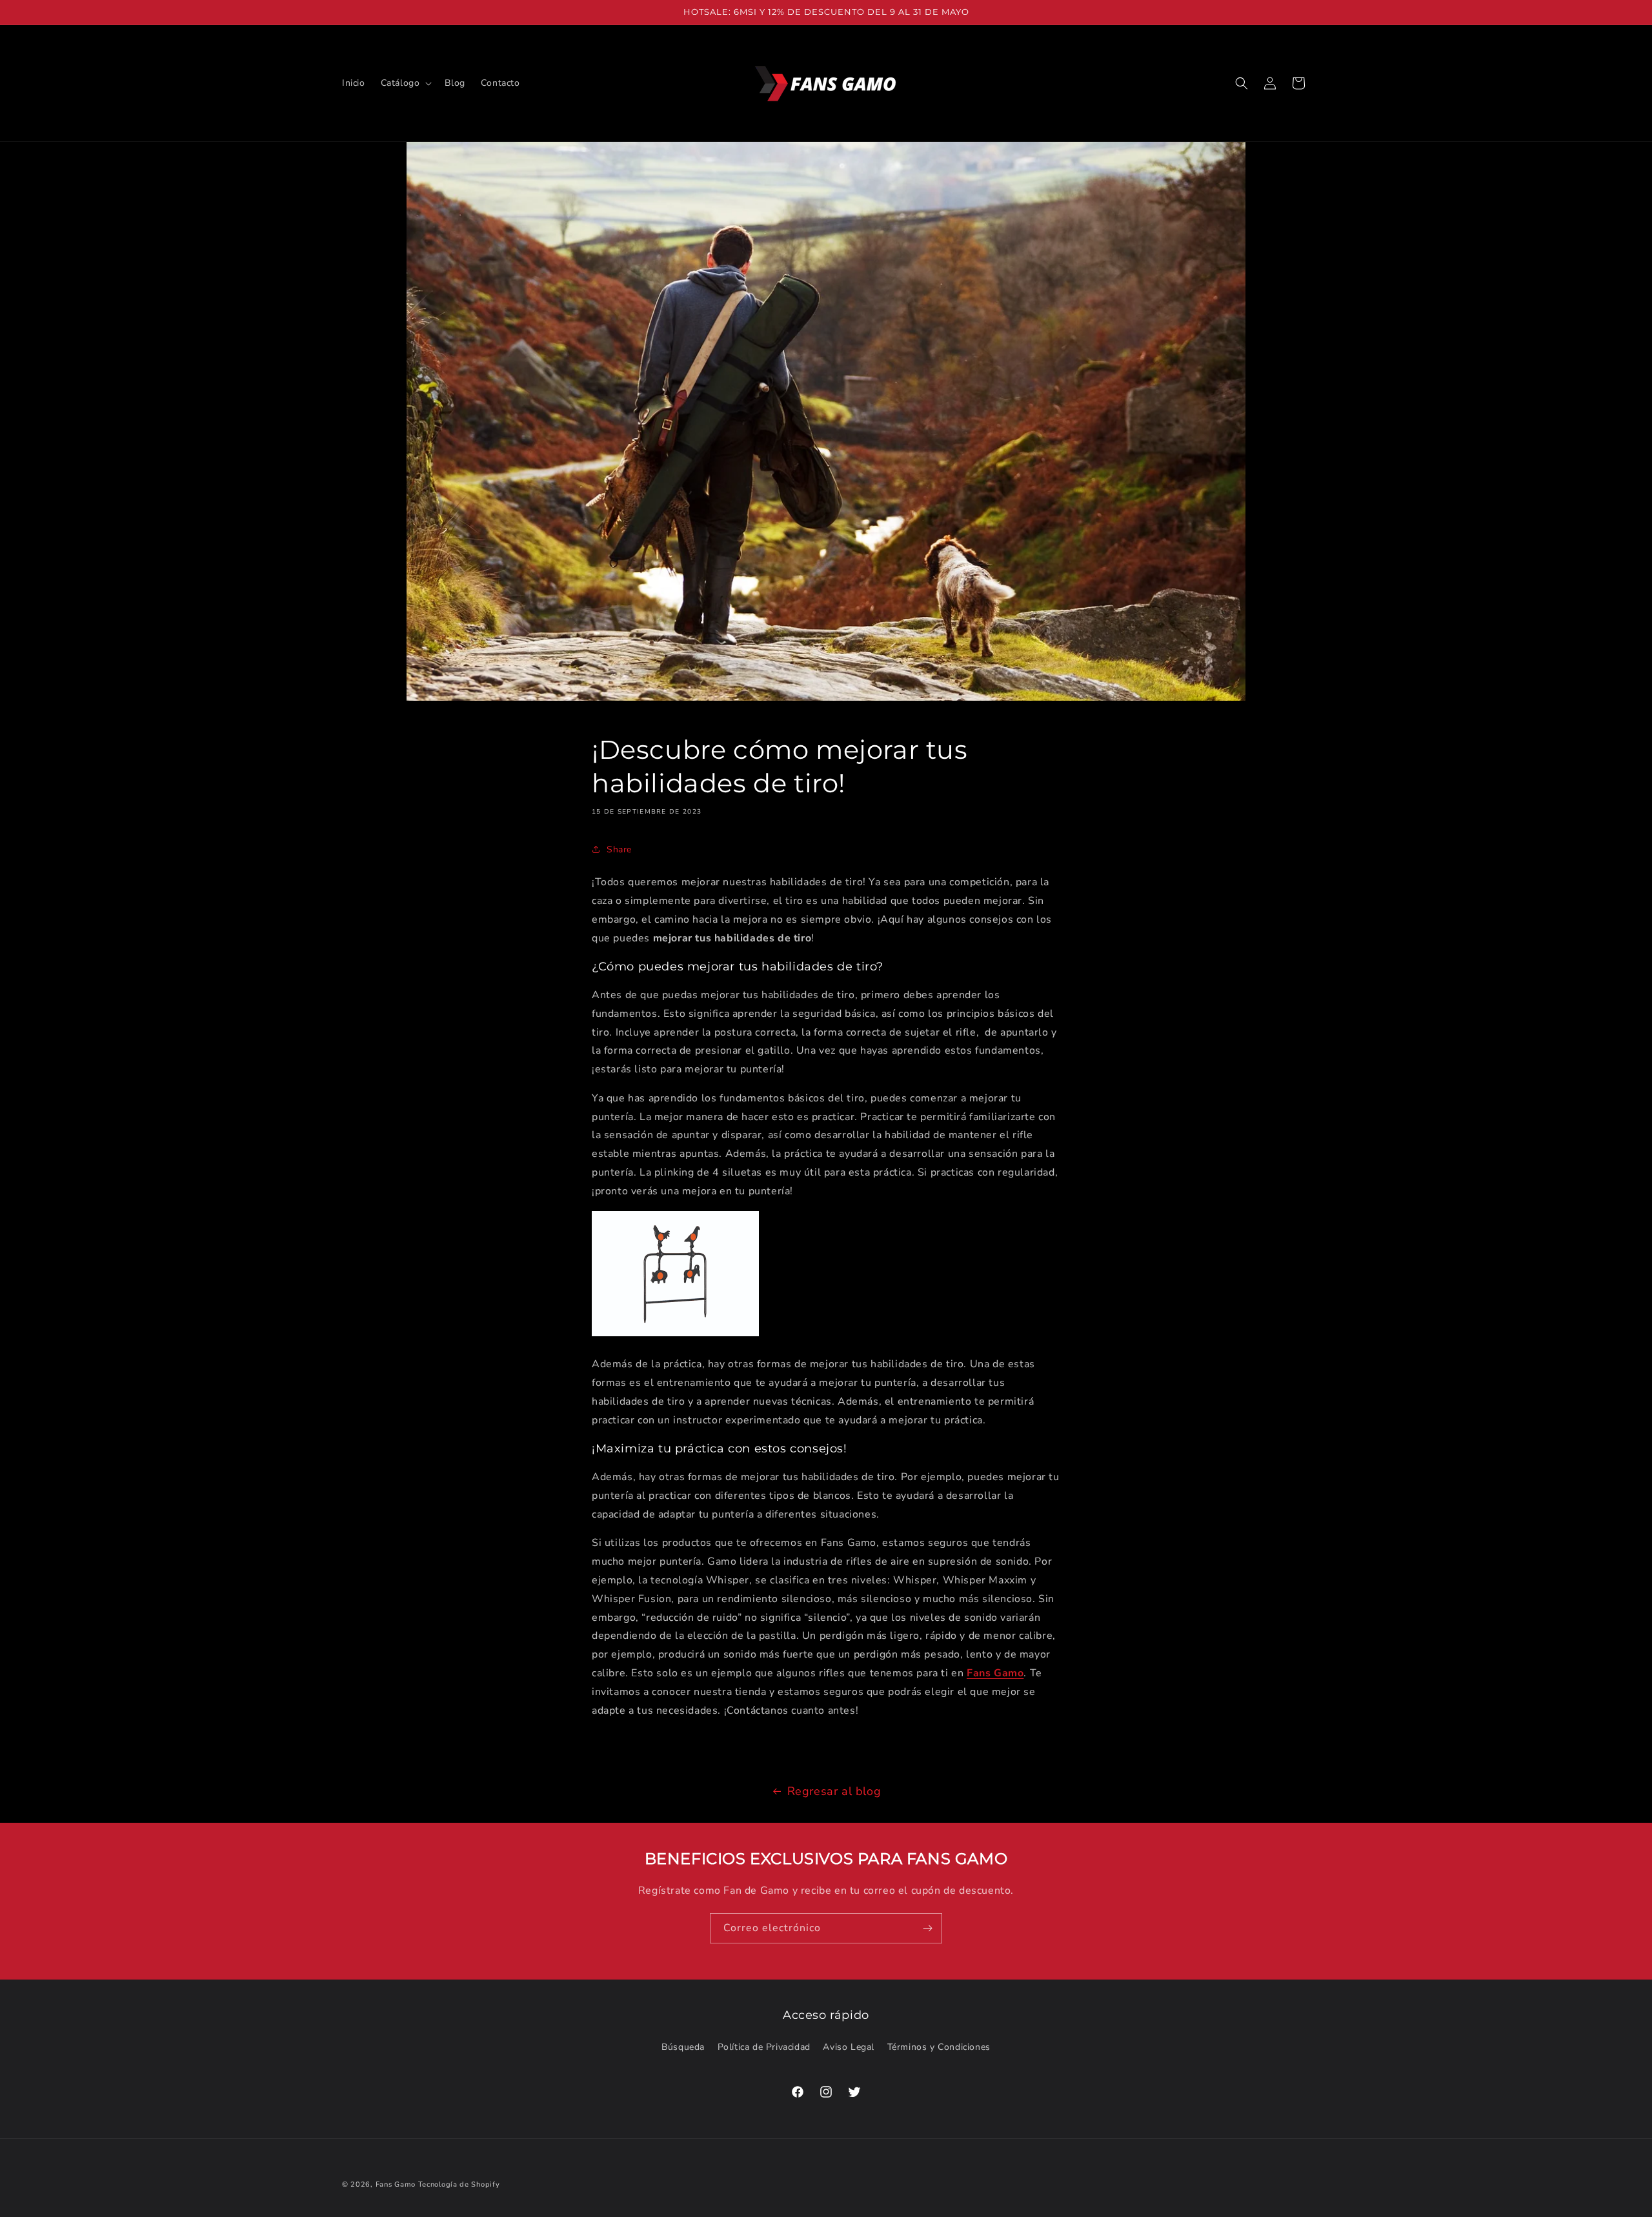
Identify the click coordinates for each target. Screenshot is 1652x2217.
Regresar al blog (834, 1791)
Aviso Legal (849, 2047)
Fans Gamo (995, 1673)
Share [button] (619, 849)
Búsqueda (683, 2047)
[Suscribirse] (927, 1928)
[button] (405, 83)
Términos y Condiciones (939, 2047)
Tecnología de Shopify (459, 2184)
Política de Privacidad (764, 2047)
